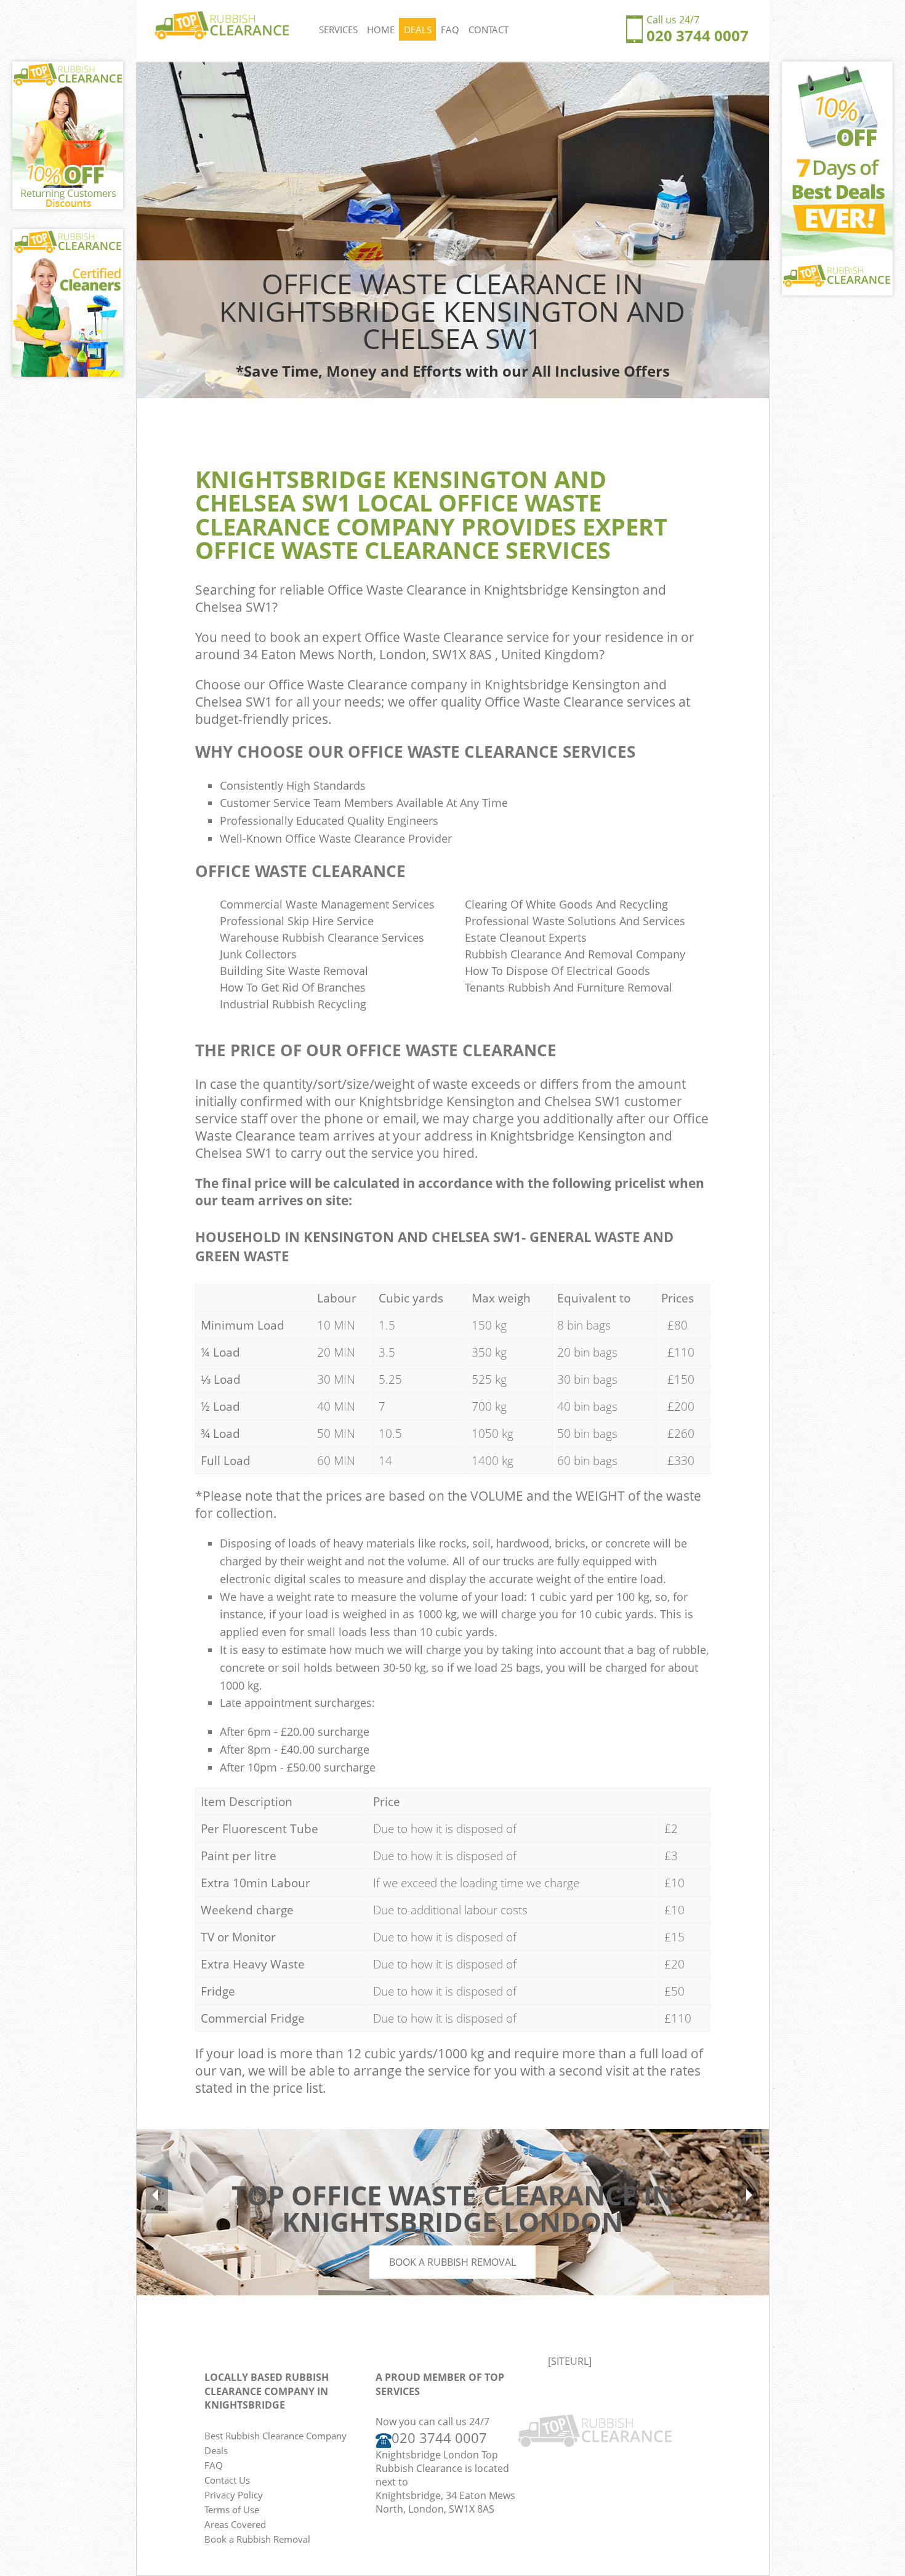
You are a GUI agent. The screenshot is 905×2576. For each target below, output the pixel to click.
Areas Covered (235, 2524)
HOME (381, 30)
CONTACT (489, 30)
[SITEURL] (570, 2361)
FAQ (450, 30)
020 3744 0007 (698, 35)
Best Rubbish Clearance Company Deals (276, 2443)
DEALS (418, 30)
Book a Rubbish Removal (452, 2262)
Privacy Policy (234, 2495)
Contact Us (227, 2480)
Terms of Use (232, 2510)
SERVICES (338, 30)
